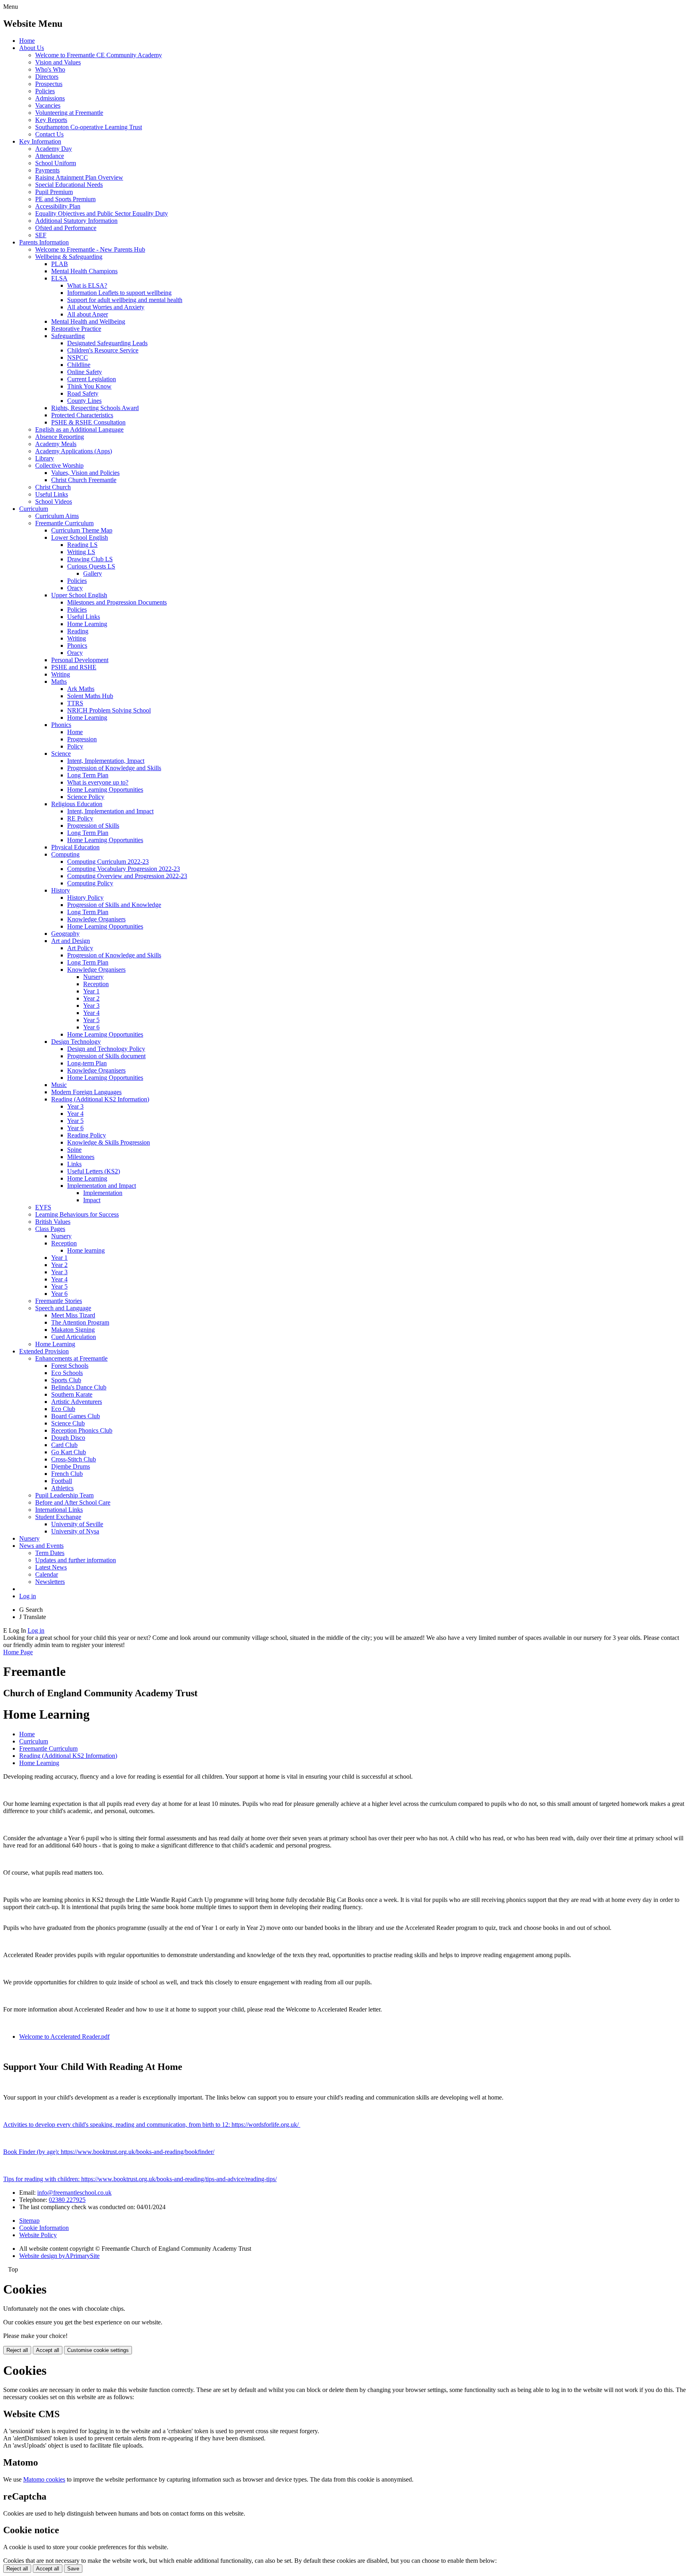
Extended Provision (44, 1351)
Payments (47, 170)
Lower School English (80, 537)
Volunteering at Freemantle (69, 113)
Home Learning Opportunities (105, 790)
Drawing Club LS (90, 559)
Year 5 (91, 1020)
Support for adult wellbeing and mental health (125, 300)
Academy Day (54, 149)
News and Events (41, 1546)
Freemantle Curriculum (64, 523)
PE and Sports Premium (65, 199)
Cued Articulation (74, 1337)
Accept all (48, 2350)
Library (45, 458)
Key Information (40, 141)
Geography (65, 934)
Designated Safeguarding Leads (107, 343)
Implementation (103, 1193)
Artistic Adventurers (77, 1402)
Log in (28, 1596)
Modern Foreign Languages (86, 1092)
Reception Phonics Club (82, 1430)
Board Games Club (76, 1416)
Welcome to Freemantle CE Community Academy (99, 55)
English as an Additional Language (79, 429)
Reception (96, 984)
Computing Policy (90, 883)
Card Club (64, 1445)
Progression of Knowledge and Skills (114, 768)
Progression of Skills (93, 826)
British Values (53, 1222)
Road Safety (83, 393)
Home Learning (87, 624)
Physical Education (75, 847)
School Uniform (56, 163)
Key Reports (51, 120)
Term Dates (50, 1553)
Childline (79, 365)
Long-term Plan (87, 1063)
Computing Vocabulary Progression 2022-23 (124, 869)
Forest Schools (70, 1366)
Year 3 (91, 1006)
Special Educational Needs (69, 185)
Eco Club (63, 1409)
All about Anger (88, 314)
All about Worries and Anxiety (106, 307)
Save (73, 2569)
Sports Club (66, 1380)
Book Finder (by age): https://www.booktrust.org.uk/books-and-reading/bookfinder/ (109, 2152)
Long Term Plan (88, 775)
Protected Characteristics (82, 415)
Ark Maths (81, 689)
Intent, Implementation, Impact (106, 761)
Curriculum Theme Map (82, 530)
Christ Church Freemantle (84, 480)
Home (27, 41)
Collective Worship (59, 465)
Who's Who (50, 69)
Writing (77, 638)
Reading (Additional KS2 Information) (100, 1099)
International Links (59, 1510)
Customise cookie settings (98, 2350)
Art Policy (80, 948)
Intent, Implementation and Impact (110, 811)
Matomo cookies (44, 2479)
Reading (78, 631)
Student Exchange (58, 1517)
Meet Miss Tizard (73, 1315)
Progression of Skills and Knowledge (114, 905)
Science (61, 754)
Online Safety (85, 372)
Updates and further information (76, 1560)
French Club (67, 1474)
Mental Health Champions (84, 271)
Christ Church (53, 487)
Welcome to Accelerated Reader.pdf (64, 2037)
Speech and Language (63, 1308)
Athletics (62, 1488)
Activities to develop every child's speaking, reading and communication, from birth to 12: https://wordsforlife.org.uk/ (152, 2125)
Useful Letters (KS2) (94, 1171)
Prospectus (49, 84)
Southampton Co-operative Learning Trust (89, 127)
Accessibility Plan (58, 206)
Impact (92, 1200)
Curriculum (34, 509)
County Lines (84, 401)
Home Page (18, 1652)
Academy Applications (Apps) (74, 451)
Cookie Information (44, 2228)
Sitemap (29, 2221)
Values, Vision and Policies (85, 473)
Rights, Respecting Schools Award (95, 408)
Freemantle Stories (59, 1301)
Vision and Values (58, 62)
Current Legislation (92, 379)
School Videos (54, 501)
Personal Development (80, 660)
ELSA (59, 278)
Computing (65, 854)
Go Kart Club (69, 1452)
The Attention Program (80, 1322)
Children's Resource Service (103, 350)
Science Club (68, 1423)
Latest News (51, 1567)
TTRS (75, 703)
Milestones (81, 1157)
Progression (82, 739)
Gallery (93, 573)
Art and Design (71, 941)
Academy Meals (56, 444)
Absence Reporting (60, 437)
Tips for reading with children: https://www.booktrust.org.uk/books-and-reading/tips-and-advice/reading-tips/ (140, 2179)
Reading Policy (87, 1135)
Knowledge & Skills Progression (109, 1142)
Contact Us (49, 134)
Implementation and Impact (102, 1186)
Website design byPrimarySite (59, 2256)
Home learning (86, 1250)
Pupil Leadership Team (64, 1495)
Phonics (77, 646)
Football (62, 1481)
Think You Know (89, 386)
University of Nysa (75, 1531)
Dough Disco (68, 1438)
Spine (74, 1150)
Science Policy (86, 797)
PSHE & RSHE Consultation (88, 422)
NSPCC (78, 357)
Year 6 (91, 1027)
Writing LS (81, 552)
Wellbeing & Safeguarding (69, 257)
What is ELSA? (87, 285)
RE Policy (80, 818)
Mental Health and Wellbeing (88, 321)
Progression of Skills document (106, 1056)
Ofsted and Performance (66, 228)
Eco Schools (67, 1373)
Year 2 (91, 998)
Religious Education (77, 804)
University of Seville (77, 1524)
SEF (41, 235)
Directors (47, 77)
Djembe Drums (71, 1466)
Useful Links (52, 494)
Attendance (50, 156)
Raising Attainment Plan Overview (79, 177)
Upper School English (79, 595)
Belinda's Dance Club (79, 1387)
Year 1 (91, 991)
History (61, 890)
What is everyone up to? (98, 782)
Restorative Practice (76, 329)
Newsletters (50, 1582)
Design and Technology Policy (106, 1049)
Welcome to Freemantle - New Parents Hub (90, 249)
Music (59, 1085)
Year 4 (91, 1013)
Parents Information (44, 242)
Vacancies (48, 105)
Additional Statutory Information (76, 221)
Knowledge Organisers (96, 919)
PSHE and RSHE (74, 667)
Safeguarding (68, 336)
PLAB (60, 264)
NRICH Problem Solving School (109, 710)
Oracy (75, 588)
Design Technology (76, 1042)
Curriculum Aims (57, 516)
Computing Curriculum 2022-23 (108, 862)
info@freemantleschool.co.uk (74, 2193)
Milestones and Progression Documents (117, 602)
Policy (75, 746)
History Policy (85, 898)
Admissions (50, 98)
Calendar (47, 1574)
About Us (32, 48)
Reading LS (82, 545)
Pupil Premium (54, 192)
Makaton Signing (73, 1330)
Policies (45, 91)
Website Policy (38, 2235)
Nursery (93, 977)
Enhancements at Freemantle (71, 1358)
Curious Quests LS (91, 566)
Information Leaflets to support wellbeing (119, 293)
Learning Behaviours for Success (77, 1214)
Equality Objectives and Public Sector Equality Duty (102, 213)
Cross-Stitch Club (74, 1459)
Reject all (17, 2350)
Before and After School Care (73, 1502)
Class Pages (50, 1229)
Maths (59, 682)
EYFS (43, 1207)
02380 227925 (67, 2200)
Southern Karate (72, 1394)
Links (74, 1164)
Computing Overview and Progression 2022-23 (127, 876)
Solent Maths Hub (90, 696)
